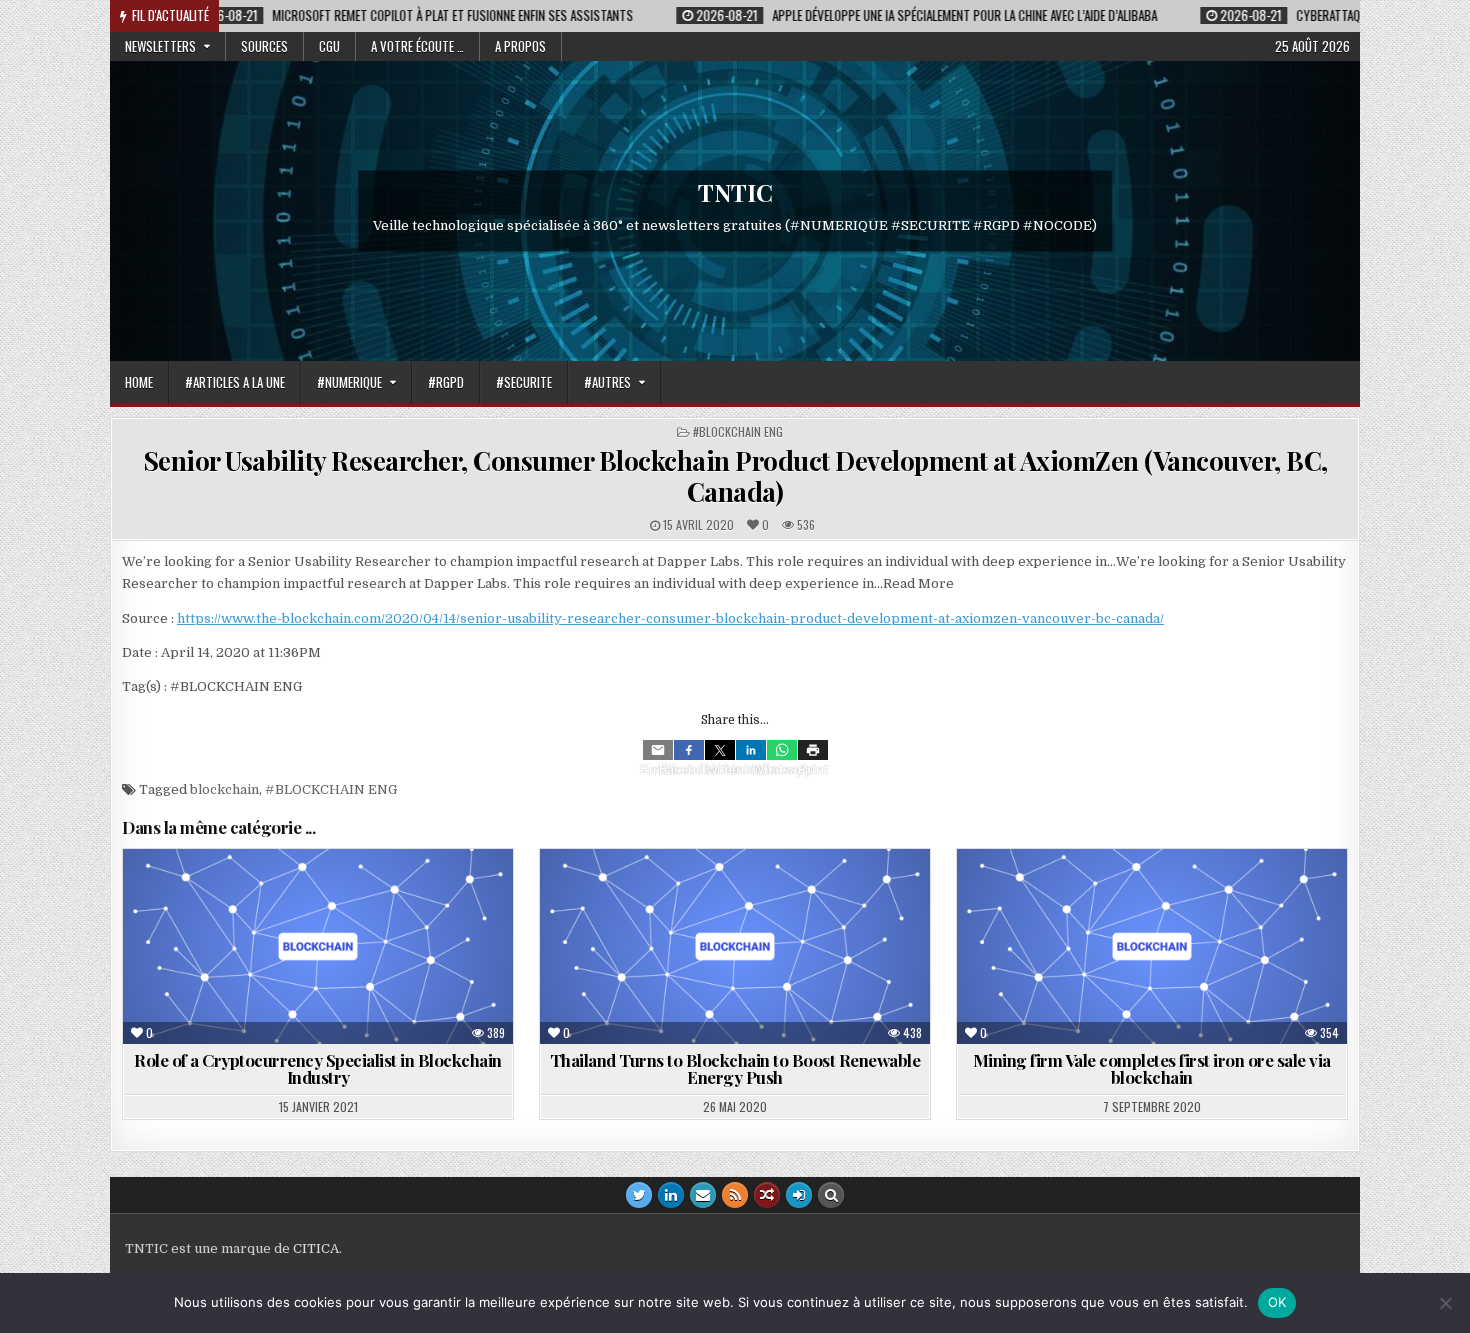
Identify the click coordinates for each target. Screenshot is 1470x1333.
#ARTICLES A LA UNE (235, 382)
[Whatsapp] (782, 750)
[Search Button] (831, 1195)
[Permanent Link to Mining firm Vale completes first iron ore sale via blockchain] (1152, 946)
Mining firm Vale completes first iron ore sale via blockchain (1152, 1068)
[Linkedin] (751, 750)
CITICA (316, 1248)
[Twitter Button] (639, 1195)
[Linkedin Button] (671, 1195)
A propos (520, 46)
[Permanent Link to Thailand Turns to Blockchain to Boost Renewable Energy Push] (735, 946)
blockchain (224, 789)
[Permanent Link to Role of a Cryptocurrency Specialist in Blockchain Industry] (318, 946)
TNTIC (735, 192)
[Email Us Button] (703, 1195)
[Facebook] (689, 750)
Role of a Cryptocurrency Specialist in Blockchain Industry (318, 1068)
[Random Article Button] (767, 1195)
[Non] (1445, 1303)
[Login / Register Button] (799, 1195)
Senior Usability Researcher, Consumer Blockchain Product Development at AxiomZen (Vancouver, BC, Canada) (735, 476)
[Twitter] (720, 750)
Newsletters (160, 46)
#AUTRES (607, 382)
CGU (329, 46)
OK (1277, 1302)
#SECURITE (524, 382)
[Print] (813, 750)
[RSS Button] (735, 1195)
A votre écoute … (417, 46)
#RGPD (446, 382)
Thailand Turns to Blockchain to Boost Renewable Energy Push (735, 1068)
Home (139, 382)
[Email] (658, 750)
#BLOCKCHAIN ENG (738, 431)
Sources (264, 46)
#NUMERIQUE (349, 382)
